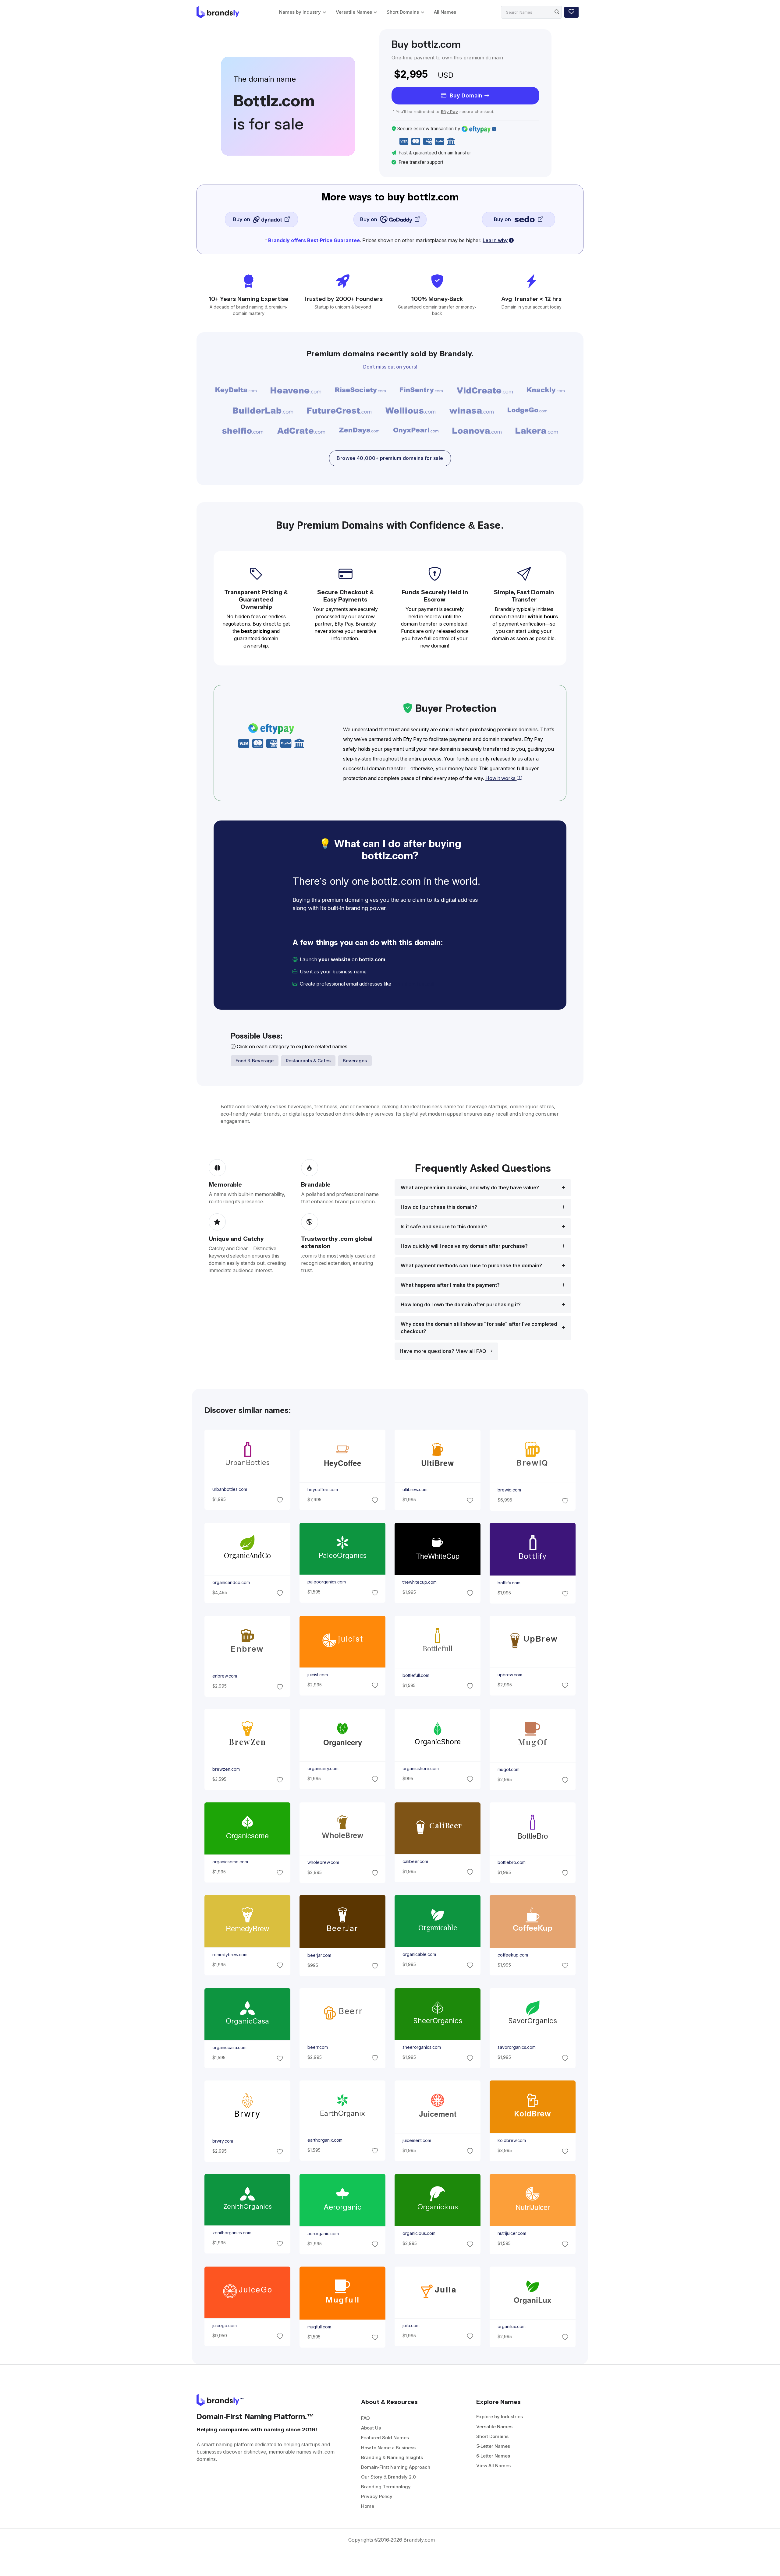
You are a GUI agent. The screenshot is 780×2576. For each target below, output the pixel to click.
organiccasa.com (229, 2048)
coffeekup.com (513, 1955)
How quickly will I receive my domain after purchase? (464, 1246)
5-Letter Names (493, 2446)
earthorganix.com (325, 2140)
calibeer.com (415, 1861)
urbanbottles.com (229, 1489)
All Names (445, 12)
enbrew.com (224, 1676)
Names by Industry (300, 12)
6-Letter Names (493, 2456)
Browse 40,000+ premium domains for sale (390, 458)
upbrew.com (510, 1675)
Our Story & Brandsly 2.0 (388, 2477)
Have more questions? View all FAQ (444, 1351)
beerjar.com (319, 1955)
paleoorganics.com (326, 1582)
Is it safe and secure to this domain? (444, 1227)
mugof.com (509, 1770)
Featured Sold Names (385, 2438)
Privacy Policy (377, 2496)
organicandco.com (231, 1583)
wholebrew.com (323, 1862)
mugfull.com (319, 2327)
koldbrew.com (512, 2140)
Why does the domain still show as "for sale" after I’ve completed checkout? (479, 1328)
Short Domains (403, 12)
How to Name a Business (388, 2448)
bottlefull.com (416, 1675)
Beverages (355, 1061)
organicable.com (419, 1955)
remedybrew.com (230, 1955)
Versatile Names (354, 12)
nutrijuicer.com (512, 2233)
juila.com (411, 2326)
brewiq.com (509, 1490)
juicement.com (417, 2140)
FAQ (365, 2418)
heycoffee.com (322, 1490)
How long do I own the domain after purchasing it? (461, 1305)
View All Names (493, 2466)
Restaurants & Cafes (308, 1061)
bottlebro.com (512, 1862)
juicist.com (317, 1675)
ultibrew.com (415, 1490)
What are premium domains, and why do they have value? (470, 1188)
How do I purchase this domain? (439, 1207)
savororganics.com (517, 2047)
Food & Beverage (255, 1061)
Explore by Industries (500, 2417)
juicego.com (224, 2326)
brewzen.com (226, 1769)
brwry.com (222, 2141)
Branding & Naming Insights (392, 2457)
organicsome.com (230, 1862)
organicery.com (323, 1769)
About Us (371, 2428)
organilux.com (512, 2326)
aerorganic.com (323, 2234)
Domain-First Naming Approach (396, 2467)
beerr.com (317, 2047)
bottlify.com (509, 1583)
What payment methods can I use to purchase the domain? (471, 1266)
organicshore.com (421, 1769)
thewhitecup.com (420, 1583)
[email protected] (413, 984)
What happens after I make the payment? (450, 1285)
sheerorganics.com (422, 2047)
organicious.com (419, 2233)
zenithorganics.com (232, 2233)
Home (368, 2506)
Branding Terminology (386, 2487)
